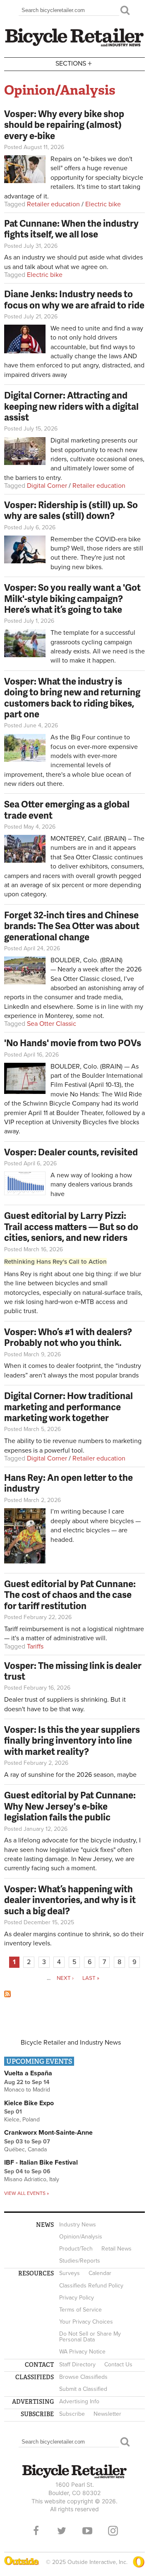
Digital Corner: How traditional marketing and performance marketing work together (68, 1407)
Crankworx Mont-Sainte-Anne (48, 2133)
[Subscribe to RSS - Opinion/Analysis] (7, 1995)
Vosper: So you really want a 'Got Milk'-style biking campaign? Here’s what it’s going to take (72, 598)
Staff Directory (77, 2364)
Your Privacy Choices (86, 2322)
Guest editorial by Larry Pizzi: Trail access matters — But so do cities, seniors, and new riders (71, 1226)
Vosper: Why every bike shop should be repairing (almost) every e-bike (64, 125)
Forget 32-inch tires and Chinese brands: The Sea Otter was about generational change (72, 926)
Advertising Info (79, 2401)
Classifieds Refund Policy (91, 2286)
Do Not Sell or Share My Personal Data (90, 2337)
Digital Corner (47, 486)
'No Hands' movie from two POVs (73, 1043)
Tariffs (35, 1646)
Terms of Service (81, 2310)
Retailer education (53, 204)
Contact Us (118, 2364)
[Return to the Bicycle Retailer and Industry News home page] (74, 45)
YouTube (87, 2531)
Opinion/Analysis (81, 2237)
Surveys (70, 2273)
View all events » (26, 2193)
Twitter (62, 2531)
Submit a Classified (83, 2389)
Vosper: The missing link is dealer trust (73, 1671)
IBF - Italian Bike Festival (41, 2163)
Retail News (117, 2249)
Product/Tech (76, 2249)
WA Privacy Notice (82, 2352)
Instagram (113, 2531)
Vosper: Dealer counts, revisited (71, 1152)
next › (65, 1978)
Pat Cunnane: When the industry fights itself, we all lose (71, 229)
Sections (74, 63)
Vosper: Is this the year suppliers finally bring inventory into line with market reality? (72, 1740)
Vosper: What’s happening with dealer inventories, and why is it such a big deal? (70, 1900)
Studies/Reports (80, 2261)
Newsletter (107, 2414)
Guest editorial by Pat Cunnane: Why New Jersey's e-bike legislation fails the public (70, 1806)
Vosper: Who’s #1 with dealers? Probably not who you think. (68, 1337)
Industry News (78, 2225)
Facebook (36, 2531)
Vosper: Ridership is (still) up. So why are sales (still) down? (71, 510)
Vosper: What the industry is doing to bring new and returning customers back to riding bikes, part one (72, 697)
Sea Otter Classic (52, 1024)
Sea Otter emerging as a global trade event (67, 809)
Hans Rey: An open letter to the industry (68, 1483)
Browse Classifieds (83, 2377)
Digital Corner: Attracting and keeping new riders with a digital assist (71, 406)
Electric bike (103, 204)
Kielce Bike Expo (29, 2103)
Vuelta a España (28, 2073)
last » (91, 1978)
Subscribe (72, 2414)
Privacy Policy (77, 2298)
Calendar (100, 2273)
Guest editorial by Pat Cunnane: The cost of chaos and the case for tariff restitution (70, 1595)
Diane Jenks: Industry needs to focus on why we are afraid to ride (74, 299)
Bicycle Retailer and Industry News (71, 2043)
